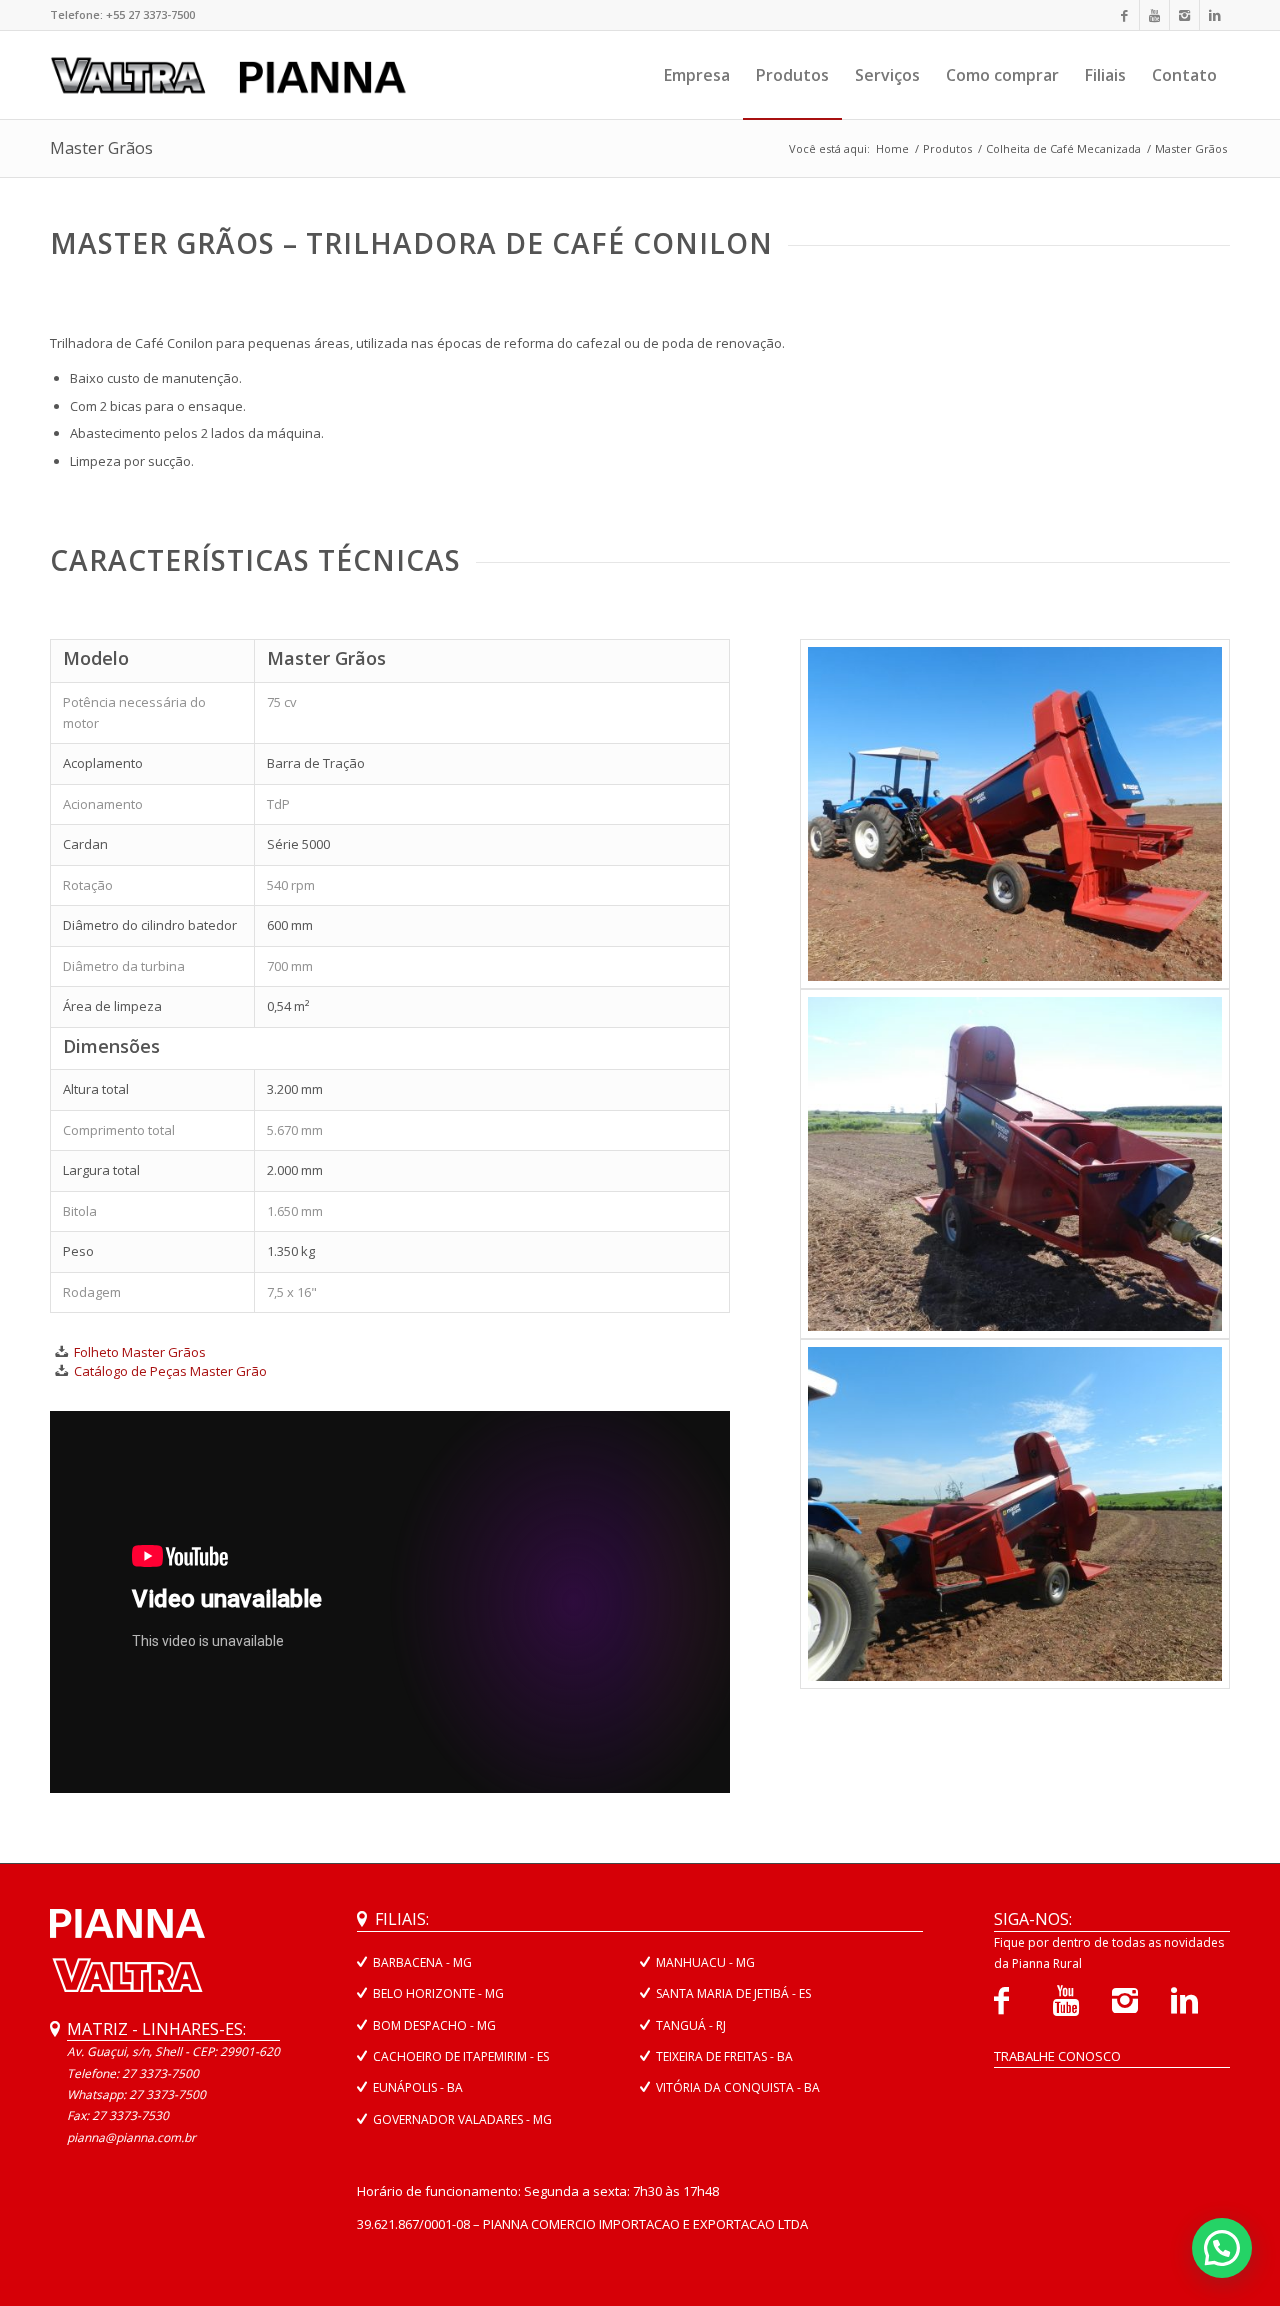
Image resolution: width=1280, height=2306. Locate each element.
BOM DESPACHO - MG (434, 2025)
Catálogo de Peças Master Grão (170, 1371)
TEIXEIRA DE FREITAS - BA (724, 2056)
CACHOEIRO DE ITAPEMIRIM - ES (461, 2056)
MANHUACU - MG (705, 1962)
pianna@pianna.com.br (131, 2137)
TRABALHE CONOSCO (1057, 2056)
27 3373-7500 (167, 2094)
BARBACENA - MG (422, 1962)
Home (892, 148)
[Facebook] (1124, 15)
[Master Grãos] (1015, 814)
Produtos (947, 148)
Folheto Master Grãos (140, 1352)
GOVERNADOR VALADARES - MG (462, 2119)
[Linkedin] (1215, 15)
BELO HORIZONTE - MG (438, 1993)
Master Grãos (101, 148)
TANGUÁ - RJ (691, 2025)
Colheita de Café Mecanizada (1063, 148)
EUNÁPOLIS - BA (418, 2087)
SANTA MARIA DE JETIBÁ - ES (733, 1993)
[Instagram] (1184, 15)
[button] (1222, 2248)
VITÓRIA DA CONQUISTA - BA (738, 2087)
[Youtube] (1154, 15)
